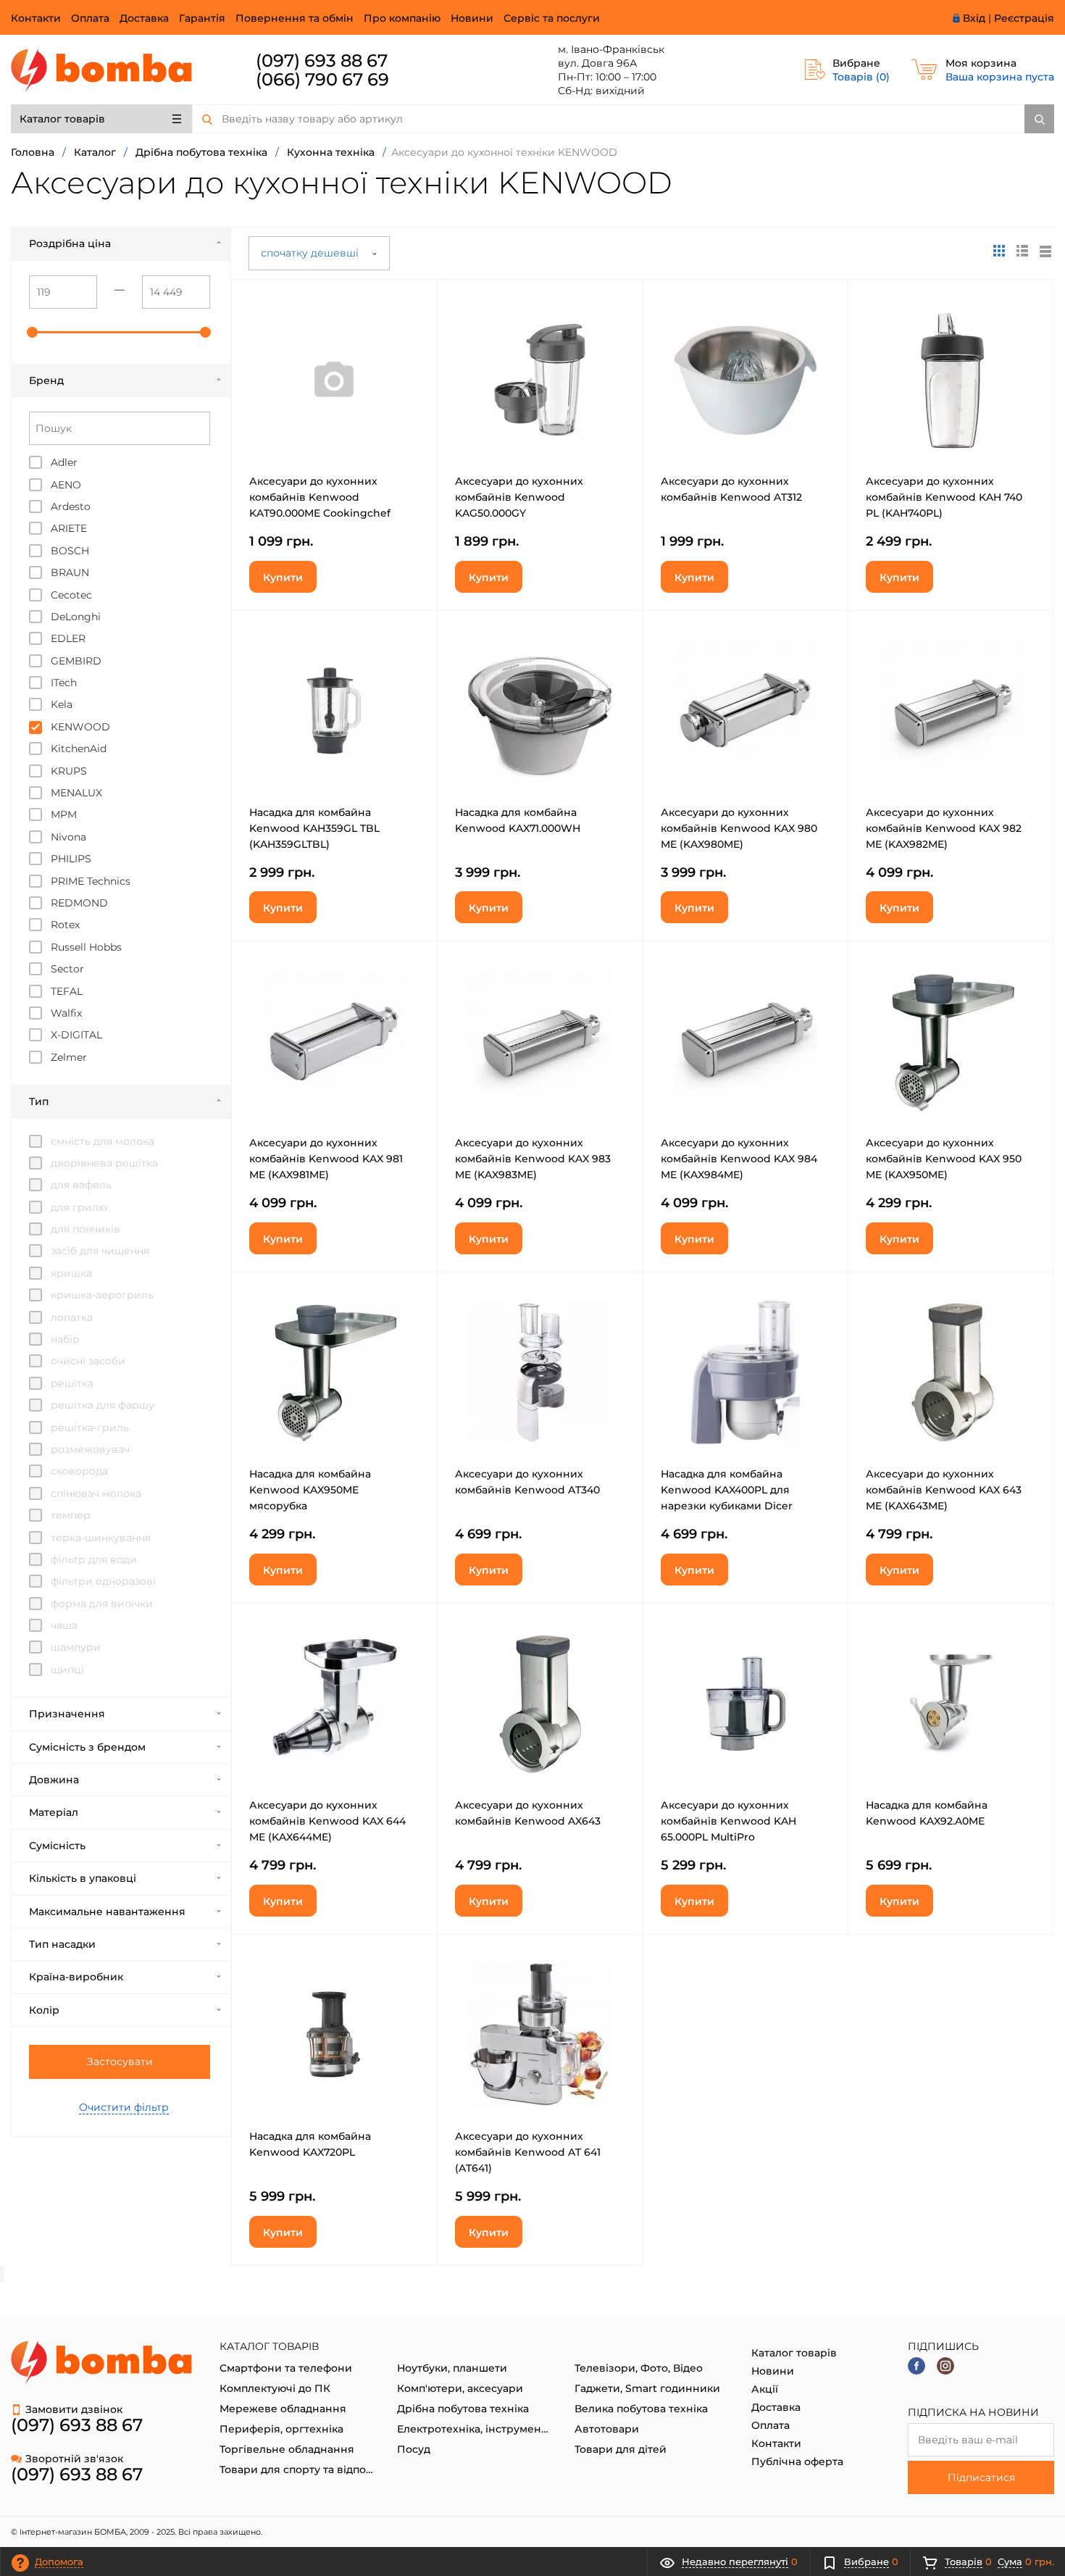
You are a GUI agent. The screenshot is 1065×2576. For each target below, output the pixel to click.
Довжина (54, 1780)
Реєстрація (1024, 18)
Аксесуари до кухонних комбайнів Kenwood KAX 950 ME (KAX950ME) (944, 1159)
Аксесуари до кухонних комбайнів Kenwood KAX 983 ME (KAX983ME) (533, 1159)
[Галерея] (1022, 251)
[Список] (1045, 251)
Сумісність (57, 1846)
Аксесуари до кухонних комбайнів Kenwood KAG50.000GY (519, 497)
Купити (283, 578)
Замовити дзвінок (74, 2409)
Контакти (36, 18)
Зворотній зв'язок (74, 2459)
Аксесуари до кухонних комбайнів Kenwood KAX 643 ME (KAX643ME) (944, 1490)
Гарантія (202, 18)
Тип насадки (62, 1944)
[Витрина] (999, 251)
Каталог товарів (62, 119)
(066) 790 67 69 (322, 79)
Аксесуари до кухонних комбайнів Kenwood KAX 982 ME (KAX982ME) (944, 828)
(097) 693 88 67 (322, 61)
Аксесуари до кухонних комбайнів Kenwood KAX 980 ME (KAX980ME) (739, 828)
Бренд (46, 380)
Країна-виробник (76, 1977)
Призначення (67, 1714)
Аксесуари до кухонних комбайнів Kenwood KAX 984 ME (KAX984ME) (739, 1159)
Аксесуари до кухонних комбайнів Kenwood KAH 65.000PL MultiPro (728, 1821)
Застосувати (120, 2062)
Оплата (90, 18)
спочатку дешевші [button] (311, 253)
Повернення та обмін (295, 18)
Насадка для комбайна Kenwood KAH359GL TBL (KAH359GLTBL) (314, 828)
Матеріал (54, 1812)
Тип (39, 1101)
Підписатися (981, 2477)
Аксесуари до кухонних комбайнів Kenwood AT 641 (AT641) (528, 2152)
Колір (44, 2010)
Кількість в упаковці (83, 1878)
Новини (472, 18)
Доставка (144, 18)
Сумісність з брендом (87, 1747)
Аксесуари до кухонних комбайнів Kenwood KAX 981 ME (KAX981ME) (326, 1159)
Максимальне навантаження (107, 1912)
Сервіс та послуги (552, 18)
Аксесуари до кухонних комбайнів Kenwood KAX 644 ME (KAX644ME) (327, 1821)
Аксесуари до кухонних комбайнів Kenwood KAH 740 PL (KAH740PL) (944, 497)
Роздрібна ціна (70, 243)
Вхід (974, 18)
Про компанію (402, 18)
